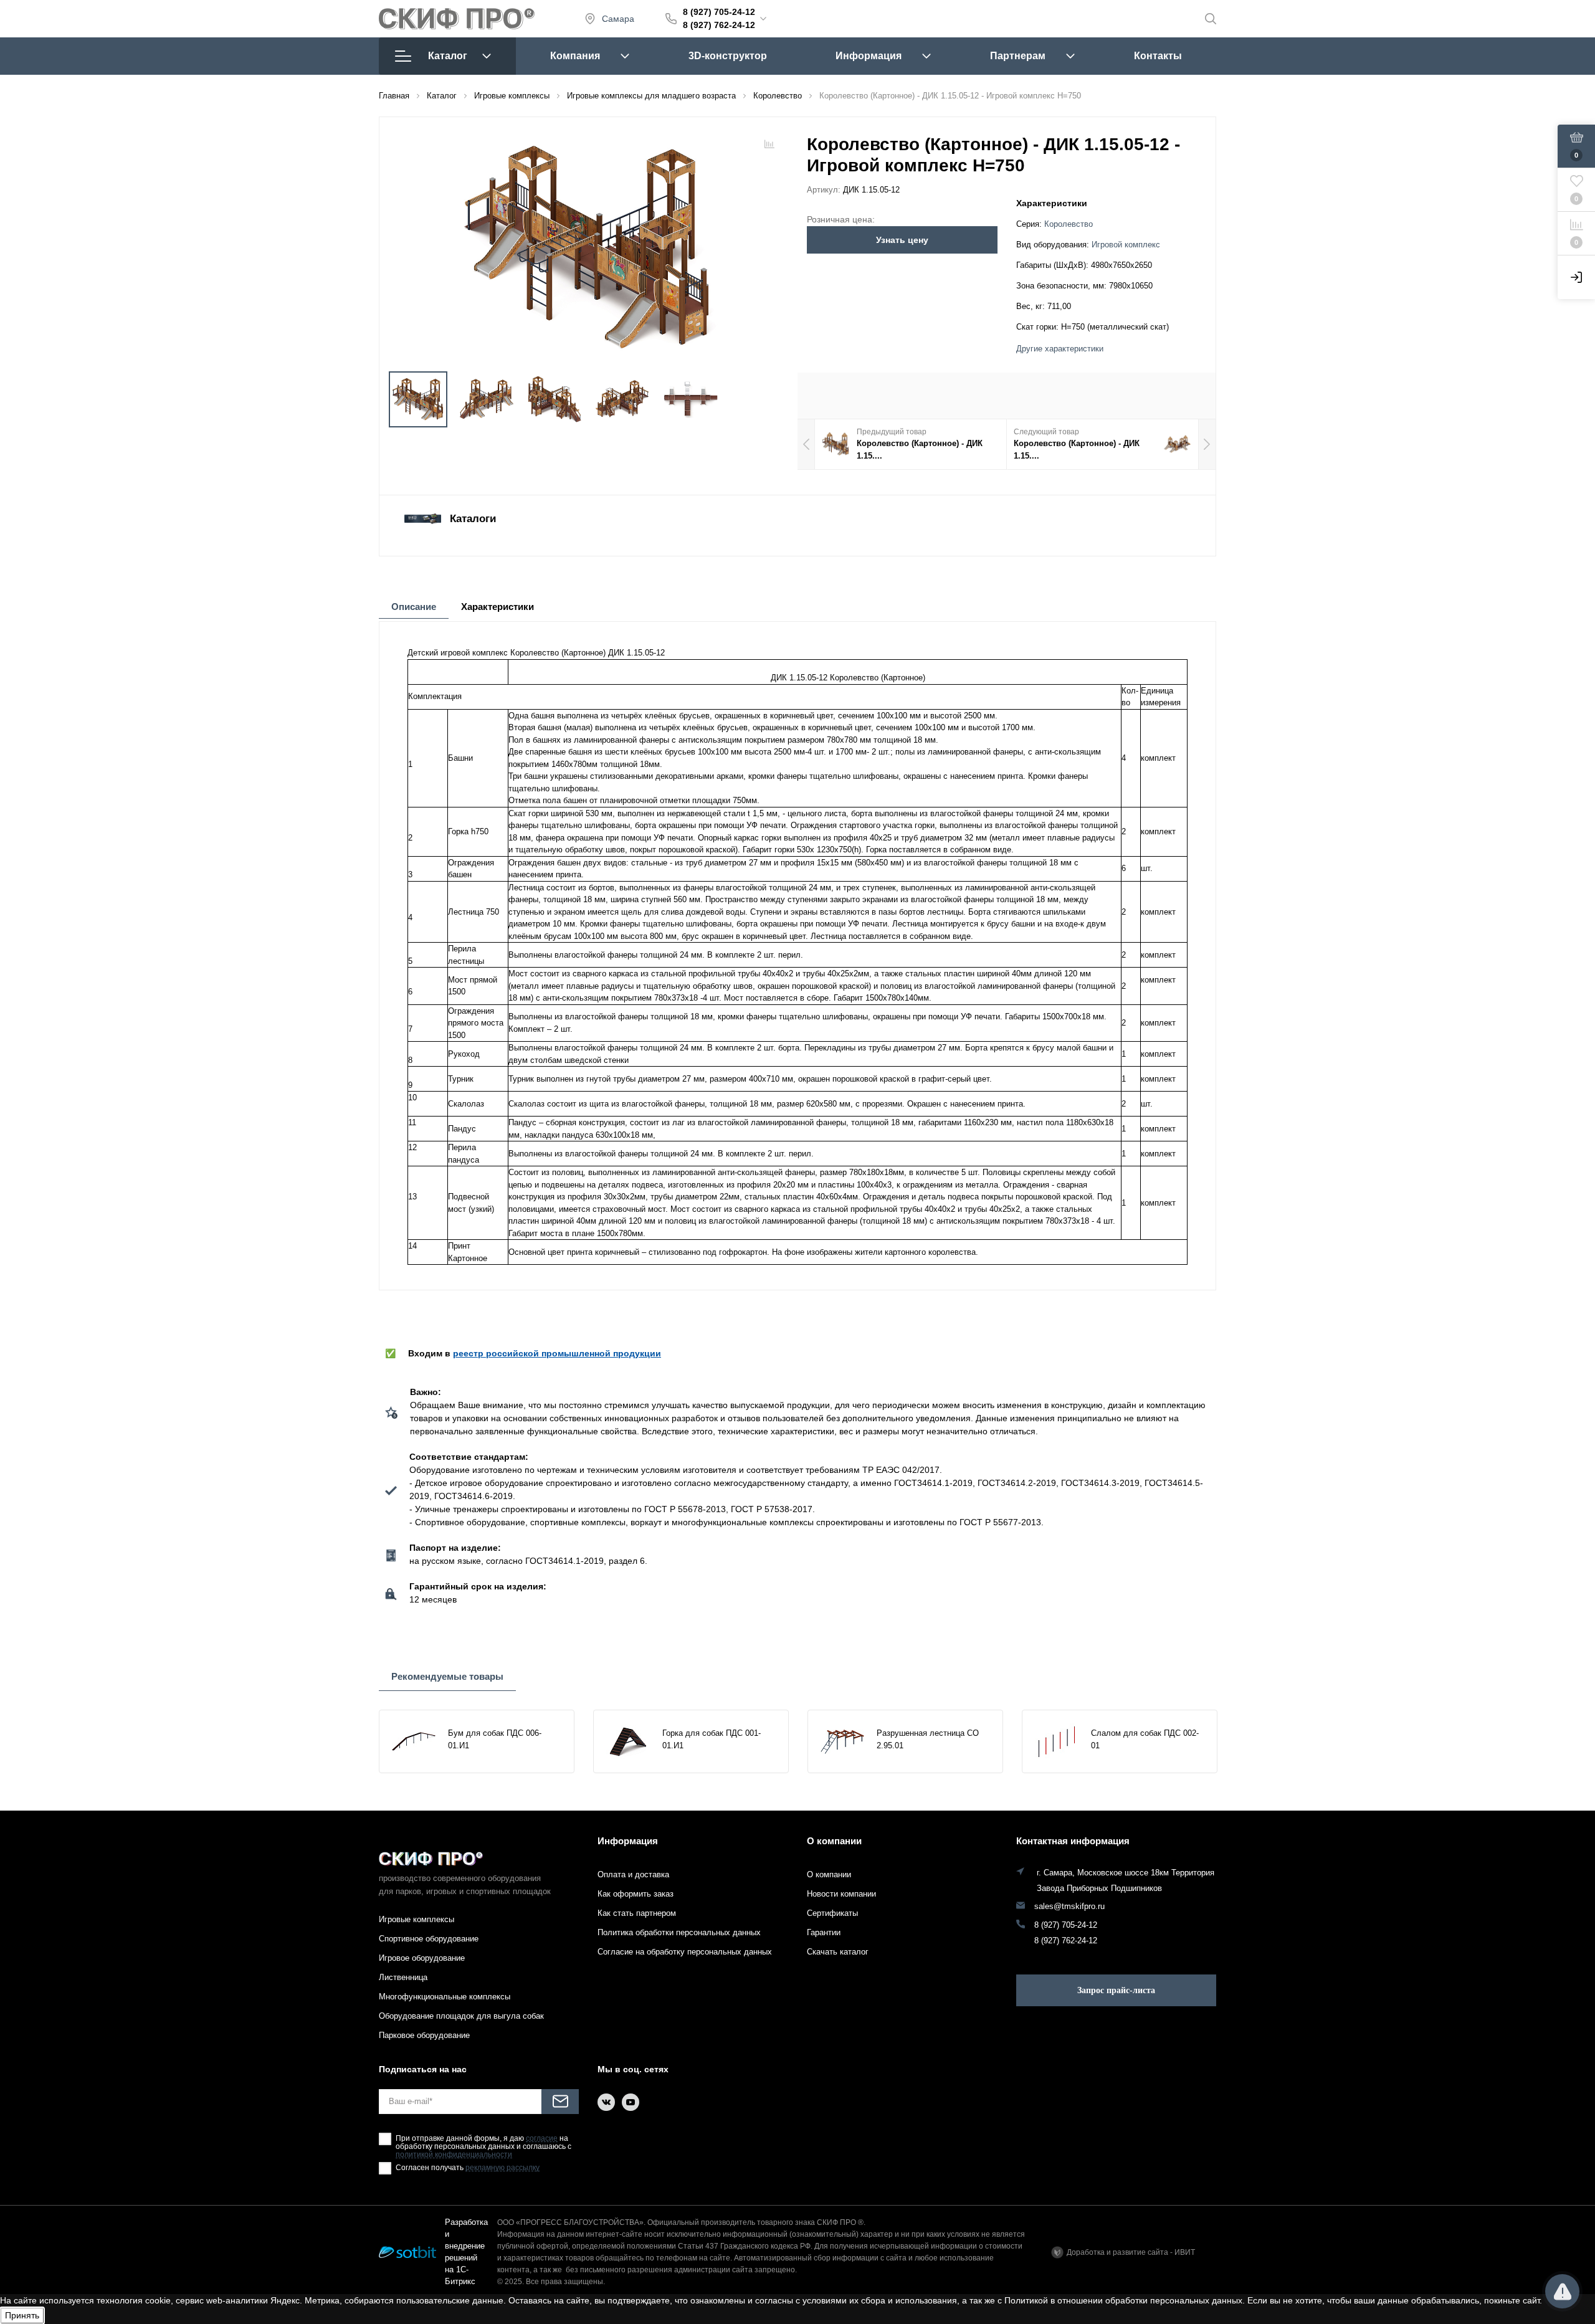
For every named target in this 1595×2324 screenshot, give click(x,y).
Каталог (448, 56)
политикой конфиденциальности (454, 2155)
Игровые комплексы (417, 1919)
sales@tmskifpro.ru (1069, 1907)
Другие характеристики (1060, 349)
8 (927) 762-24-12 (719, 25)
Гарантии (824, 1932)
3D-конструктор (728, 56)
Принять (22, 2315)
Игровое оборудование (422, 1958)
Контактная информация (1073, 1841)
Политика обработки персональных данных (679, 1932)
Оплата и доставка (633, 1874)
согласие (542, 2139)
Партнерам (1018, 56)
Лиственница (403, 1977)
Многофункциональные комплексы (445, 1997)
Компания (575, 56)
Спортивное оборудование (429, 1939)
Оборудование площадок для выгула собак (461, 2016)
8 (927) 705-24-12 (719, 12)
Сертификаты (832, 1913)
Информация (869, 56)
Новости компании (841, 1894)
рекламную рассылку (502, 2168)
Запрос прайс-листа (1116, 1990)
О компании (834, 1841)
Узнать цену (902, 240)
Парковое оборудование (424, 2035)
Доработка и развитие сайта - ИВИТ (1131, 2252)
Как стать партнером (637, 1913)
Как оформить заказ (636, 1894)
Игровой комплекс (1126, 245)
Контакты (1158, 56)
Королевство (1069, 224)
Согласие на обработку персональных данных (685, 1952)
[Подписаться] (560, 2102)
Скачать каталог (838, 1952)
